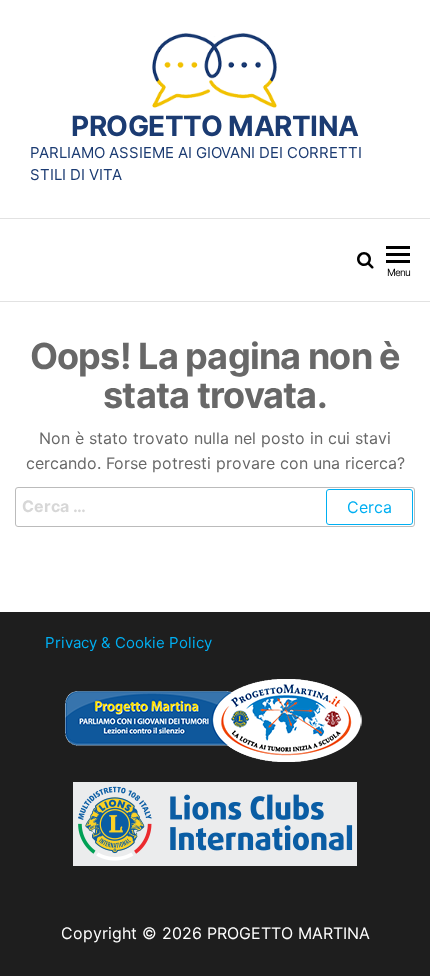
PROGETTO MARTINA (214, 126)
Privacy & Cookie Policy (128, 642)
